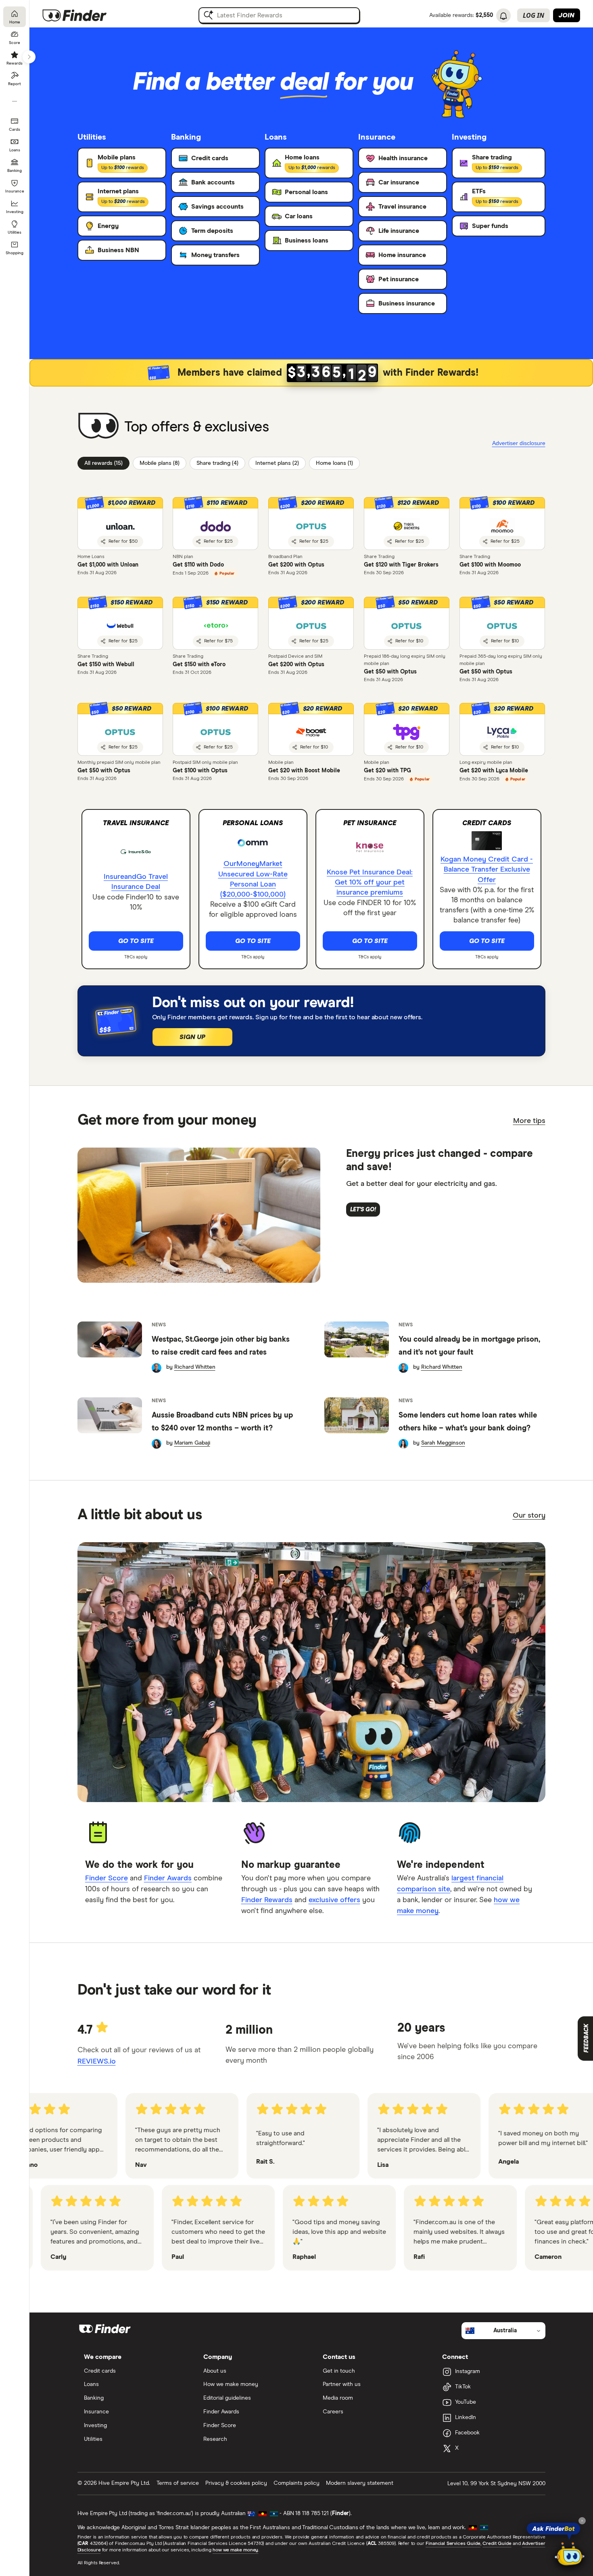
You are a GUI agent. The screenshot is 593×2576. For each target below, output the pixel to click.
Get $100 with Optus (200, 771)
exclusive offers (334, 1900)
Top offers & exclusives (197, 427)
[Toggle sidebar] (29, 57)
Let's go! (363, 1210)
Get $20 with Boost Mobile (304, 771)
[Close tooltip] (582, 2521)
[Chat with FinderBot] (570, 2554)
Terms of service (178, 2483)
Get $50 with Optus (390, 672)
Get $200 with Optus (296, 565)
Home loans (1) (334, 463)
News (159, 1325)
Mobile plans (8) (160, 463)
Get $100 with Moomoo (490, 565)
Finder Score (106, 1878)
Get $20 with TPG (387, 771)
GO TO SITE (136, 941)
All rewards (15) (103, 463)
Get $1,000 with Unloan (108, 565)
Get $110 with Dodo (198, 565)
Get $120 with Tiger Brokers (401, 565)
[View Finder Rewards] (311, 373)
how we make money (235, 2550)
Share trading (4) (217, 463)
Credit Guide (497, 2544)
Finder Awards (168, 1878)
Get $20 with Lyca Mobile (494, 771)
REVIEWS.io (97, 2062)
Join (567, 15)
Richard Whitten (195, 1367)
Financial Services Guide (453, 2544)
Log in (533, 15)
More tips (529, 1121)
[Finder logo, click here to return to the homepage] (86, 15)
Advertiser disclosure (519, 443)
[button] (311, 623)
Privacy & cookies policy (236, 2483)
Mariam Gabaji (192, 1443)
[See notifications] (503, 16)
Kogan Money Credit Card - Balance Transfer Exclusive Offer (487, 870)
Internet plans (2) (277, 463)
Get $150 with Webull (106, 665)
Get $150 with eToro (199, 665)
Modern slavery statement (360, 2483)
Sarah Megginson (443, 1443)
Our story (529, 1516)
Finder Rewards (267, 1900)
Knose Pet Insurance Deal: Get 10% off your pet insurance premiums (370, 882)
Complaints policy (296, 2483)
